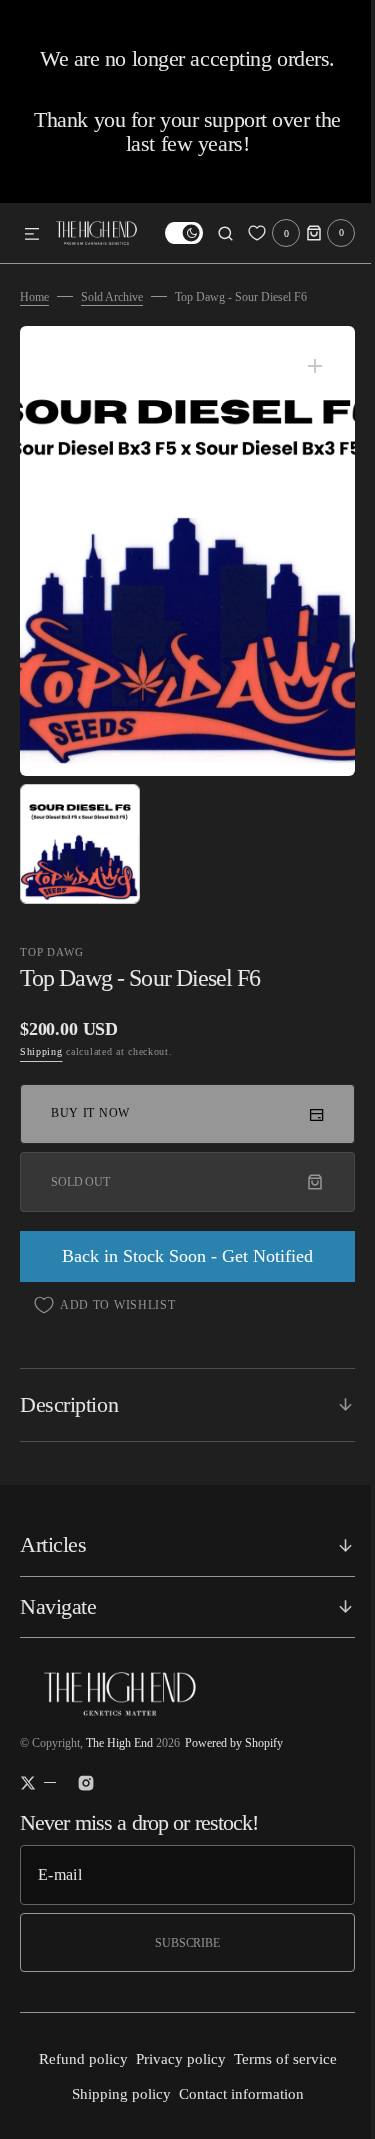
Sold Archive (112, 297)
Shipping (41, 1051)
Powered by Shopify (234, 1743)
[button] (32, 235)
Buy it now (90, 1113)
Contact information (233, 2094)
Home (34, 297)
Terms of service (277, 2059)
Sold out (80, 1182)
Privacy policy (173, 2059)
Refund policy (75, 2059)
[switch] (169, 233)
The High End (119, 1743)
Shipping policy (113, 2094)
